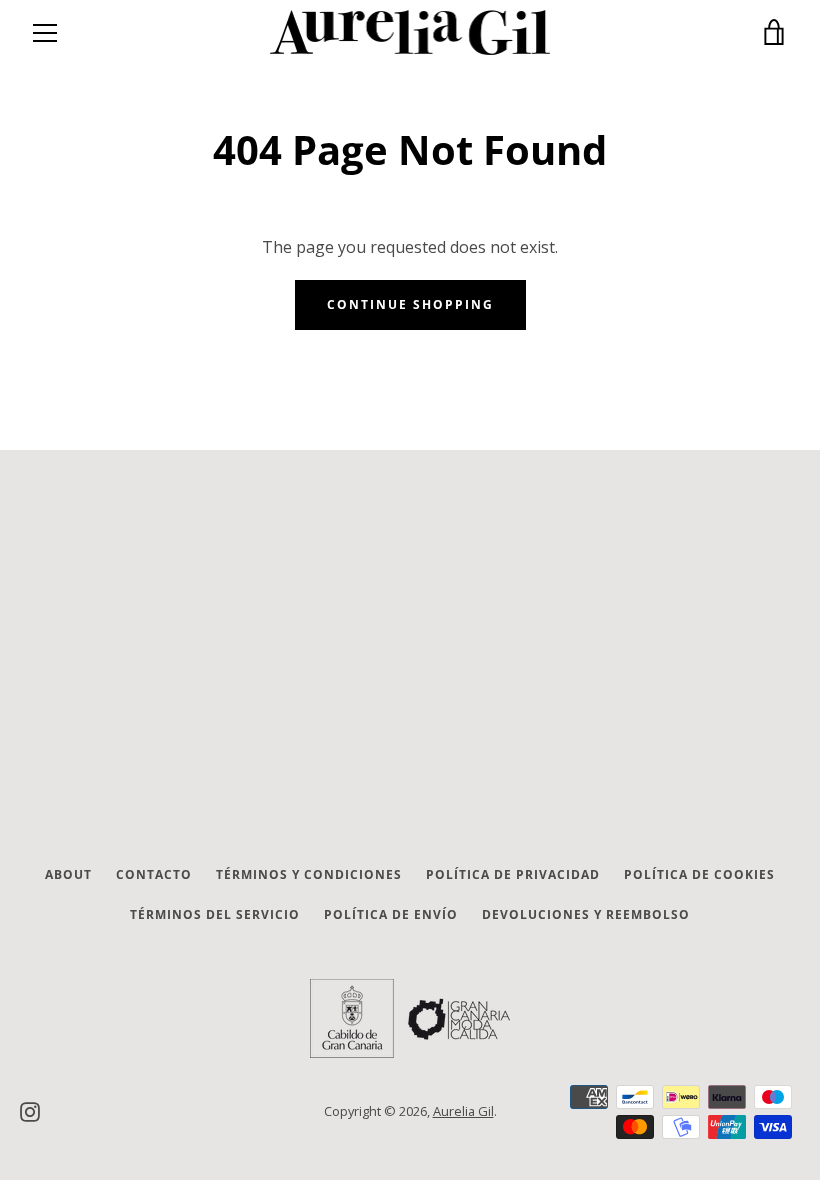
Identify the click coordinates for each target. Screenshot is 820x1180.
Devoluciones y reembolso (586, 914)
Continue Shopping (410, 304)
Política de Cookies (699, 874)
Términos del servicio (215, 914)
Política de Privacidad (513, 874)
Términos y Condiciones (309, 874)
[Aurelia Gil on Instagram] (30, 1110)
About (68, 874)
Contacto (154, 874)
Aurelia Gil (463, 1111)
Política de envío (391, 914)
